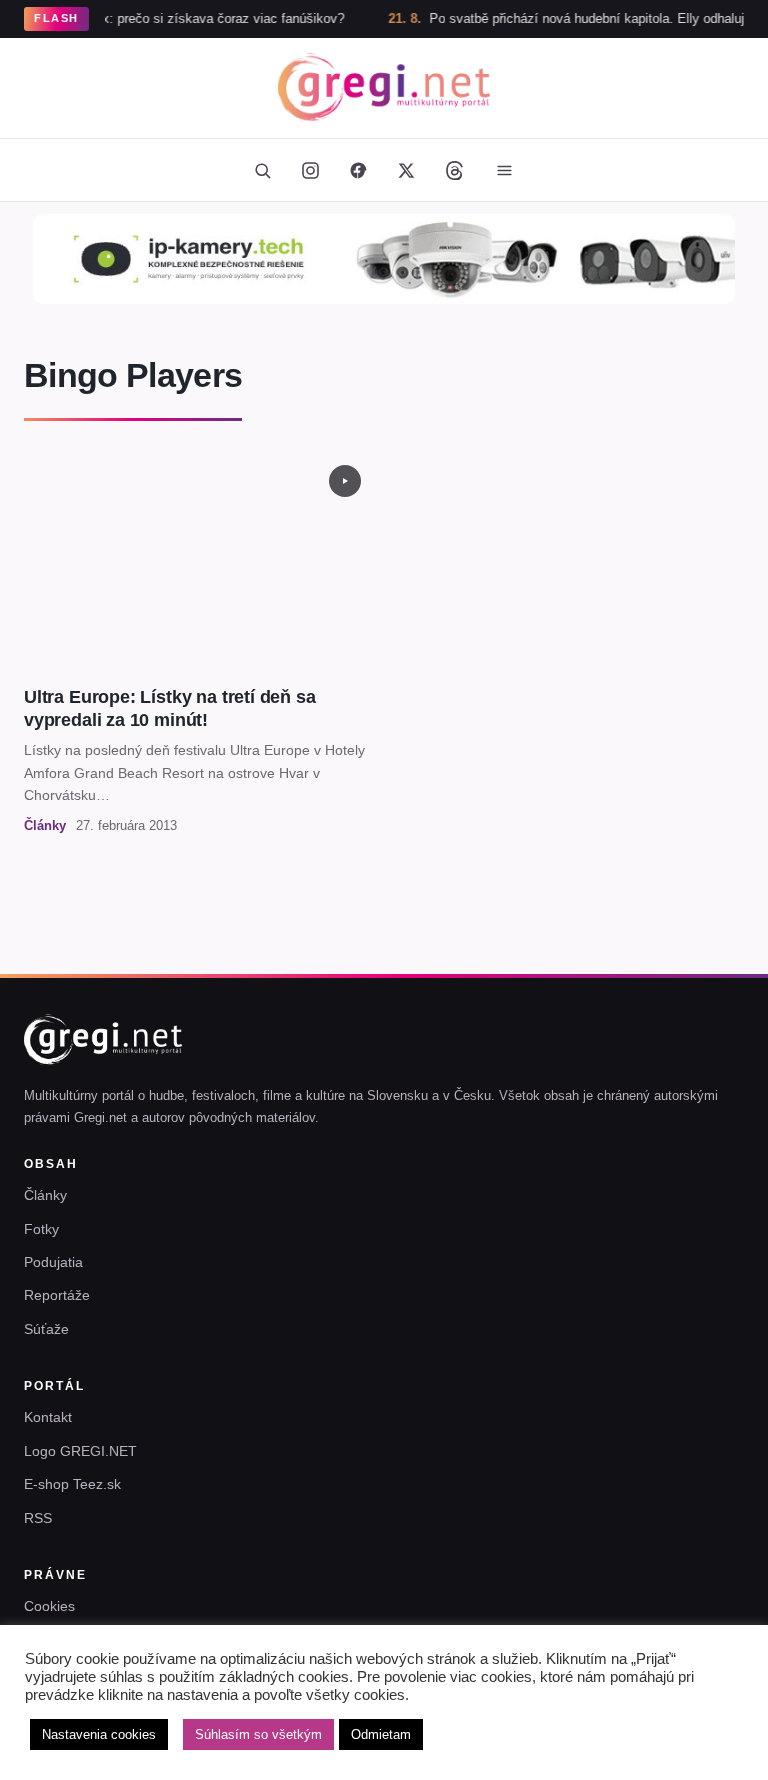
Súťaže (46, 1329)
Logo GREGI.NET (80, 1451)
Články (45, 1195)
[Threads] (454, 170)
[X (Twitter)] (406, 170)
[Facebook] (358, 170)
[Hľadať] (262, 170)
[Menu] (504, 170)
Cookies (49, 1606)
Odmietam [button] (381, 1734)
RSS (38, 1518)
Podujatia (53, 1262)
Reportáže (57, 1295)
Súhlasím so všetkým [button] (258, 1734)
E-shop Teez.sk (72, 1484)
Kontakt (48, 1417)
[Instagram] (310, 170)
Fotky (41, 1229)
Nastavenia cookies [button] (99, 1734)
